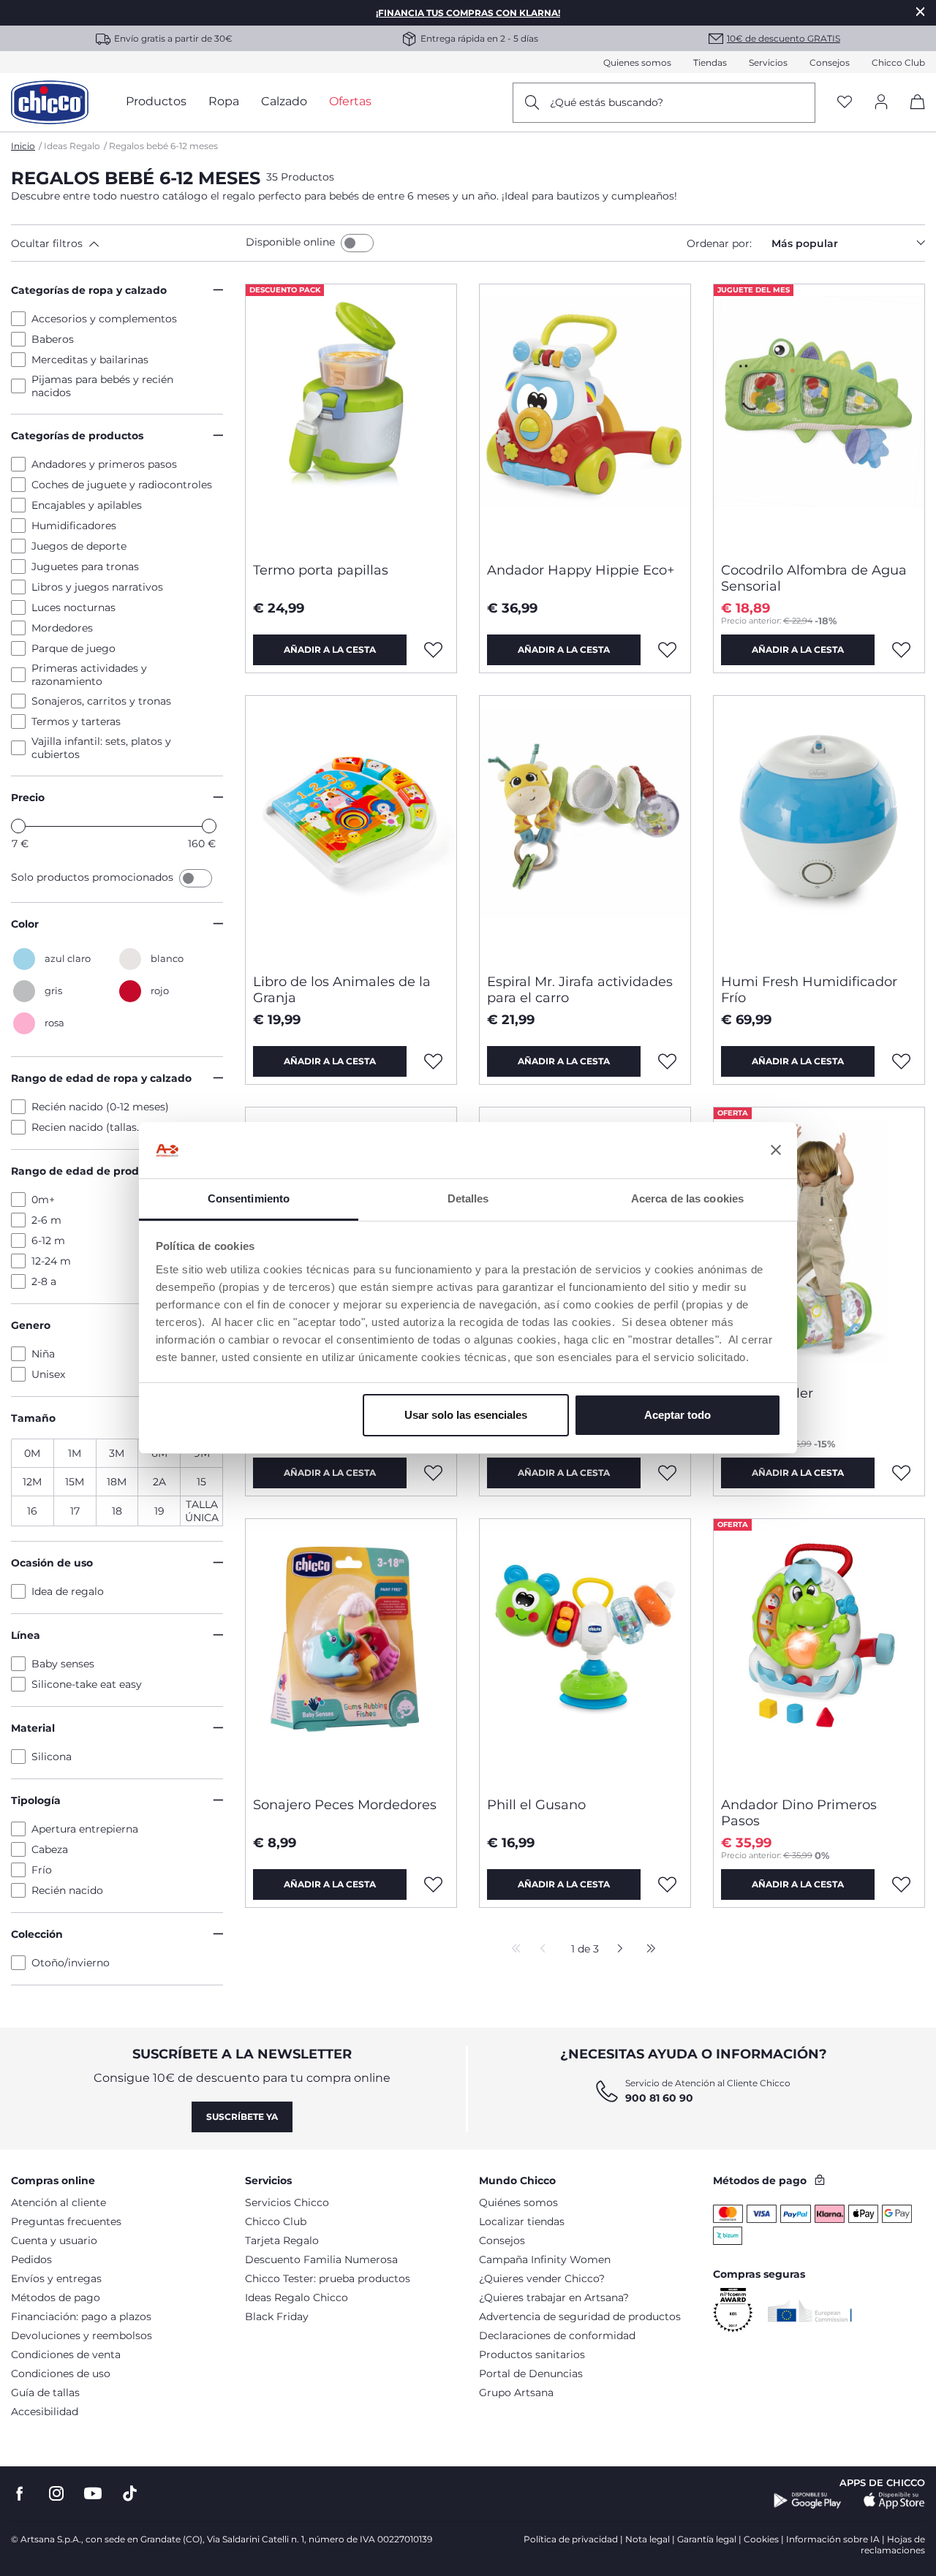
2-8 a (44, 1281)
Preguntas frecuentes (66, 2221)
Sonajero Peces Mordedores (345, 1805)
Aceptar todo (678, 1415)
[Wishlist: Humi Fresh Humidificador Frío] (902, 1061)
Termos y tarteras (76, 721)
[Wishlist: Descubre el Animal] (434, 1473)
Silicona (52, 1757)
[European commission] (810, 2311)
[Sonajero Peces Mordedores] (351, 1652)
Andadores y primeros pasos (104, 464)
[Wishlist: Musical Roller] (902, 1473)
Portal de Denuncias (531, 2374)
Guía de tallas (45, 2393)
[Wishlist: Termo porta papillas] (434, 650)
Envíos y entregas (56, 2278)
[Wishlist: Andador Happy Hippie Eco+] (668, 650)
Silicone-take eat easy (87, 1684)
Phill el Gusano (536, 1805)
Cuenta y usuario (54, 2240)
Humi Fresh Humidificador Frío (809, 990)
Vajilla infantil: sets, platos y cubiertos (101, 748)
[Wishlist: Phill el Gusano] (668, 1884)
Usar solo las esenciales (466, 1415)
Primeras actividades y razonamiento (89, 675)
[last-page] (647, 1950)
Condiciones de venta (66, 2355)
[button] (125, 243)
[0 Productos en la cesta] (912, 114)
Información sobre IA (833, 2539)
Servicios (768, 62)
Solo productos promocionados (94, 877)
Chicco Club (898, 62)
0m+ (43, 1200)
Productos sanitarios (532, 2355)
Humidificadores (74, 526)
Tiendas (710, 62)
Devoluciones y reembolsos (82, 2336)
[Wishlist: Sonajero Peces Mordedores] (434, 1884)
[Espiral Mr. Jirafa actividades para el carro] (585, 829)
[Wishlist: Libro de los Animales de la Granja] (434, 1061)
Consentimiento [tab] (249, 1198)
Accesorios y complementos (104, 319)
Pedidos (31, 2259)
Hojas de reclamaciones (893, 2545)
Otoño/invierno (71, 1963)
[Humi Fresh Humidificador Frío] (819, 829)
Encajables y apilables (87, 505)
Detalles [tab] (468, 1198)
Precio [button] (28, 798)
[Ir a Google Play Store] (808, 2501)
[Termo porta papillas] (351, 417)
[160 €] (209, 826)
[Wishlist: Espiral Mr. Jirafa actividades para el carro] (668, 1061)
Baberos (53, 339)
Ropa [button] (224, 101)
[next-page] (616, 1950)
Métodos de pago (56, 2297)
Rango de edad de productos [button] (90, 1171)
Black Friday (277, 2316)
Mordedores (62, 628)
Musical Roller (767, 1393)
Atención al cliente (58, 2202)
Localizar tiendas (522, 2221)
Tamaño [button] (33, 1418)
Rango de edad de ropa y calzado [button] (101, 1078)
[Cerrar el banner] (776, 1151)
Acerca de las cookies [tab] (687, 1198)
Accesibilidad (45, 2412)
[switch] (357, 243)
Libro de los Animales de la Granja (342, 990)
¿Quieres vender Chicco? (542, 2278)
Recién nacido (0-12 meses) (100, 1107)
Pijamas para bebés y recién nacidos (102, 386)
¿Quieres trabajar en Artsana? (554, 2297)
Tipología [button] (36, 1800)
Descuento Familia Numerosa (321, 2259)
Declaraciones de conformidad (557, 2336)
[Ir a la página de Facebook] (20, 2494)
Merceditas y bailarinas (90, 360)
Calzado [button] (284, 101)
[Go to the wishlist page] (845, 103)
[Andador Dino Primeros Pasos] (819, 1652)
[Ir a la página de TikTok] (130, 2494)
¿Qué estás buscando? (607, 102)
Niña (43, 1354)
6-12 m (48, 1240)
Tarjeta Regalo (282, 2240)
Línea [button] (26, 1635)
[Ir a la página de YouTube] (93, 2494)
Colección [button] (37, 1934)
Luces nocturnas (73, 607)
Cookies (761, 2539)
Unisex (48, 1374)
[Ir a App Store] (894, 2501)
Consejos (830, 62)
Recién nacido (67, 1890)
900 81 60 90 (659, 2098)
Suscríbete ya (242, 2117)
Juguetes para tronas (85, 567)
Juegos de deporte (79, 546)
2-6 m (46, 1220)
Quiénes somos (518, 2202)
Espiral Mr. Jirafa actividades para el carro (580, 990)
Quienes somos (637, 62)
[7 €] (18, 826)
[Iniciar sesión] (881, 103)
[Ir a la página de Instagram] (56, 2494)
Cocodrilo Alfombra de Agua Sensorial (814, 578)
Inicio (23, 146)
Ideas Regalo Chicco (297, 2297)
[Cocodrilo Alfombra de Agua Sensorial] (819, 417)
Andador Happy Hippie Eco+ (581, 570)
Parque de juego (73, 648)
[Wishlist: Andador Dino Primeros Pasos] (902, 1884)
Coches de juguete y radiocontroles (122, 485)
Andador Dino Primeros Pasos (799, 1813)
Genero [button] (31, 1325)
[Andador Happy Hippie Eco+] (585, 417)
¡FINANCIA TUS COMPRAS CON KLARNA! (468, 13)
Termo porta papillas (321, 570)
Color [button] (25, 924)
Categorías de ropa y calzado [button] (89, 290)
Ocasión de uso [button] (52, 1563)
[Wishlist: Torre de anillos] (668, 1473)
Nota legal (648, 2539)
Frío (42, 1870)
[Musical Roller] (819, 1240)
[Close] (921, 11)
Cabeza (50, 1849)
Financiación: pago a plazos (81, 2316)
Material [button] (33, 1728)
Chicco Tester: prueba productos (328, 2278)
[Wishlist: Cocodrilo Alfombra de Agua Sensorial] (902, 650)
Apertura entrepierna (85, 1829)
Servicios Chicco (287, 2202)
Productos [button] (156, 101)
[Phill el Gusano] (585, 1652)
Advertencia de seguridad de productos (580, 2316)
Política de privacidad (571, 2539)
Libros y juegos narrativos (97, 587)
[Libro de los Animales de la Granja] (351, 829)
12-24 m (51, 1261)
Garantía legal (707, 2539)
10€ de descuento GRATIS (784, 38)
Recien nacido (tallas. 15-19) (100, 1127)
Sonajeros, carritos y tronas (101, 701)
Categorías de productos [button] (77, 436)
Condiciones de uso (61, 2374)
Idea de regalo (68, 1591)
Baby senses (63, 1664)
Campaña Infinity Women (545, 2259)
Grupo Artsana (516, 2393)
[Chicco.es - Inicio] (50, 102)
